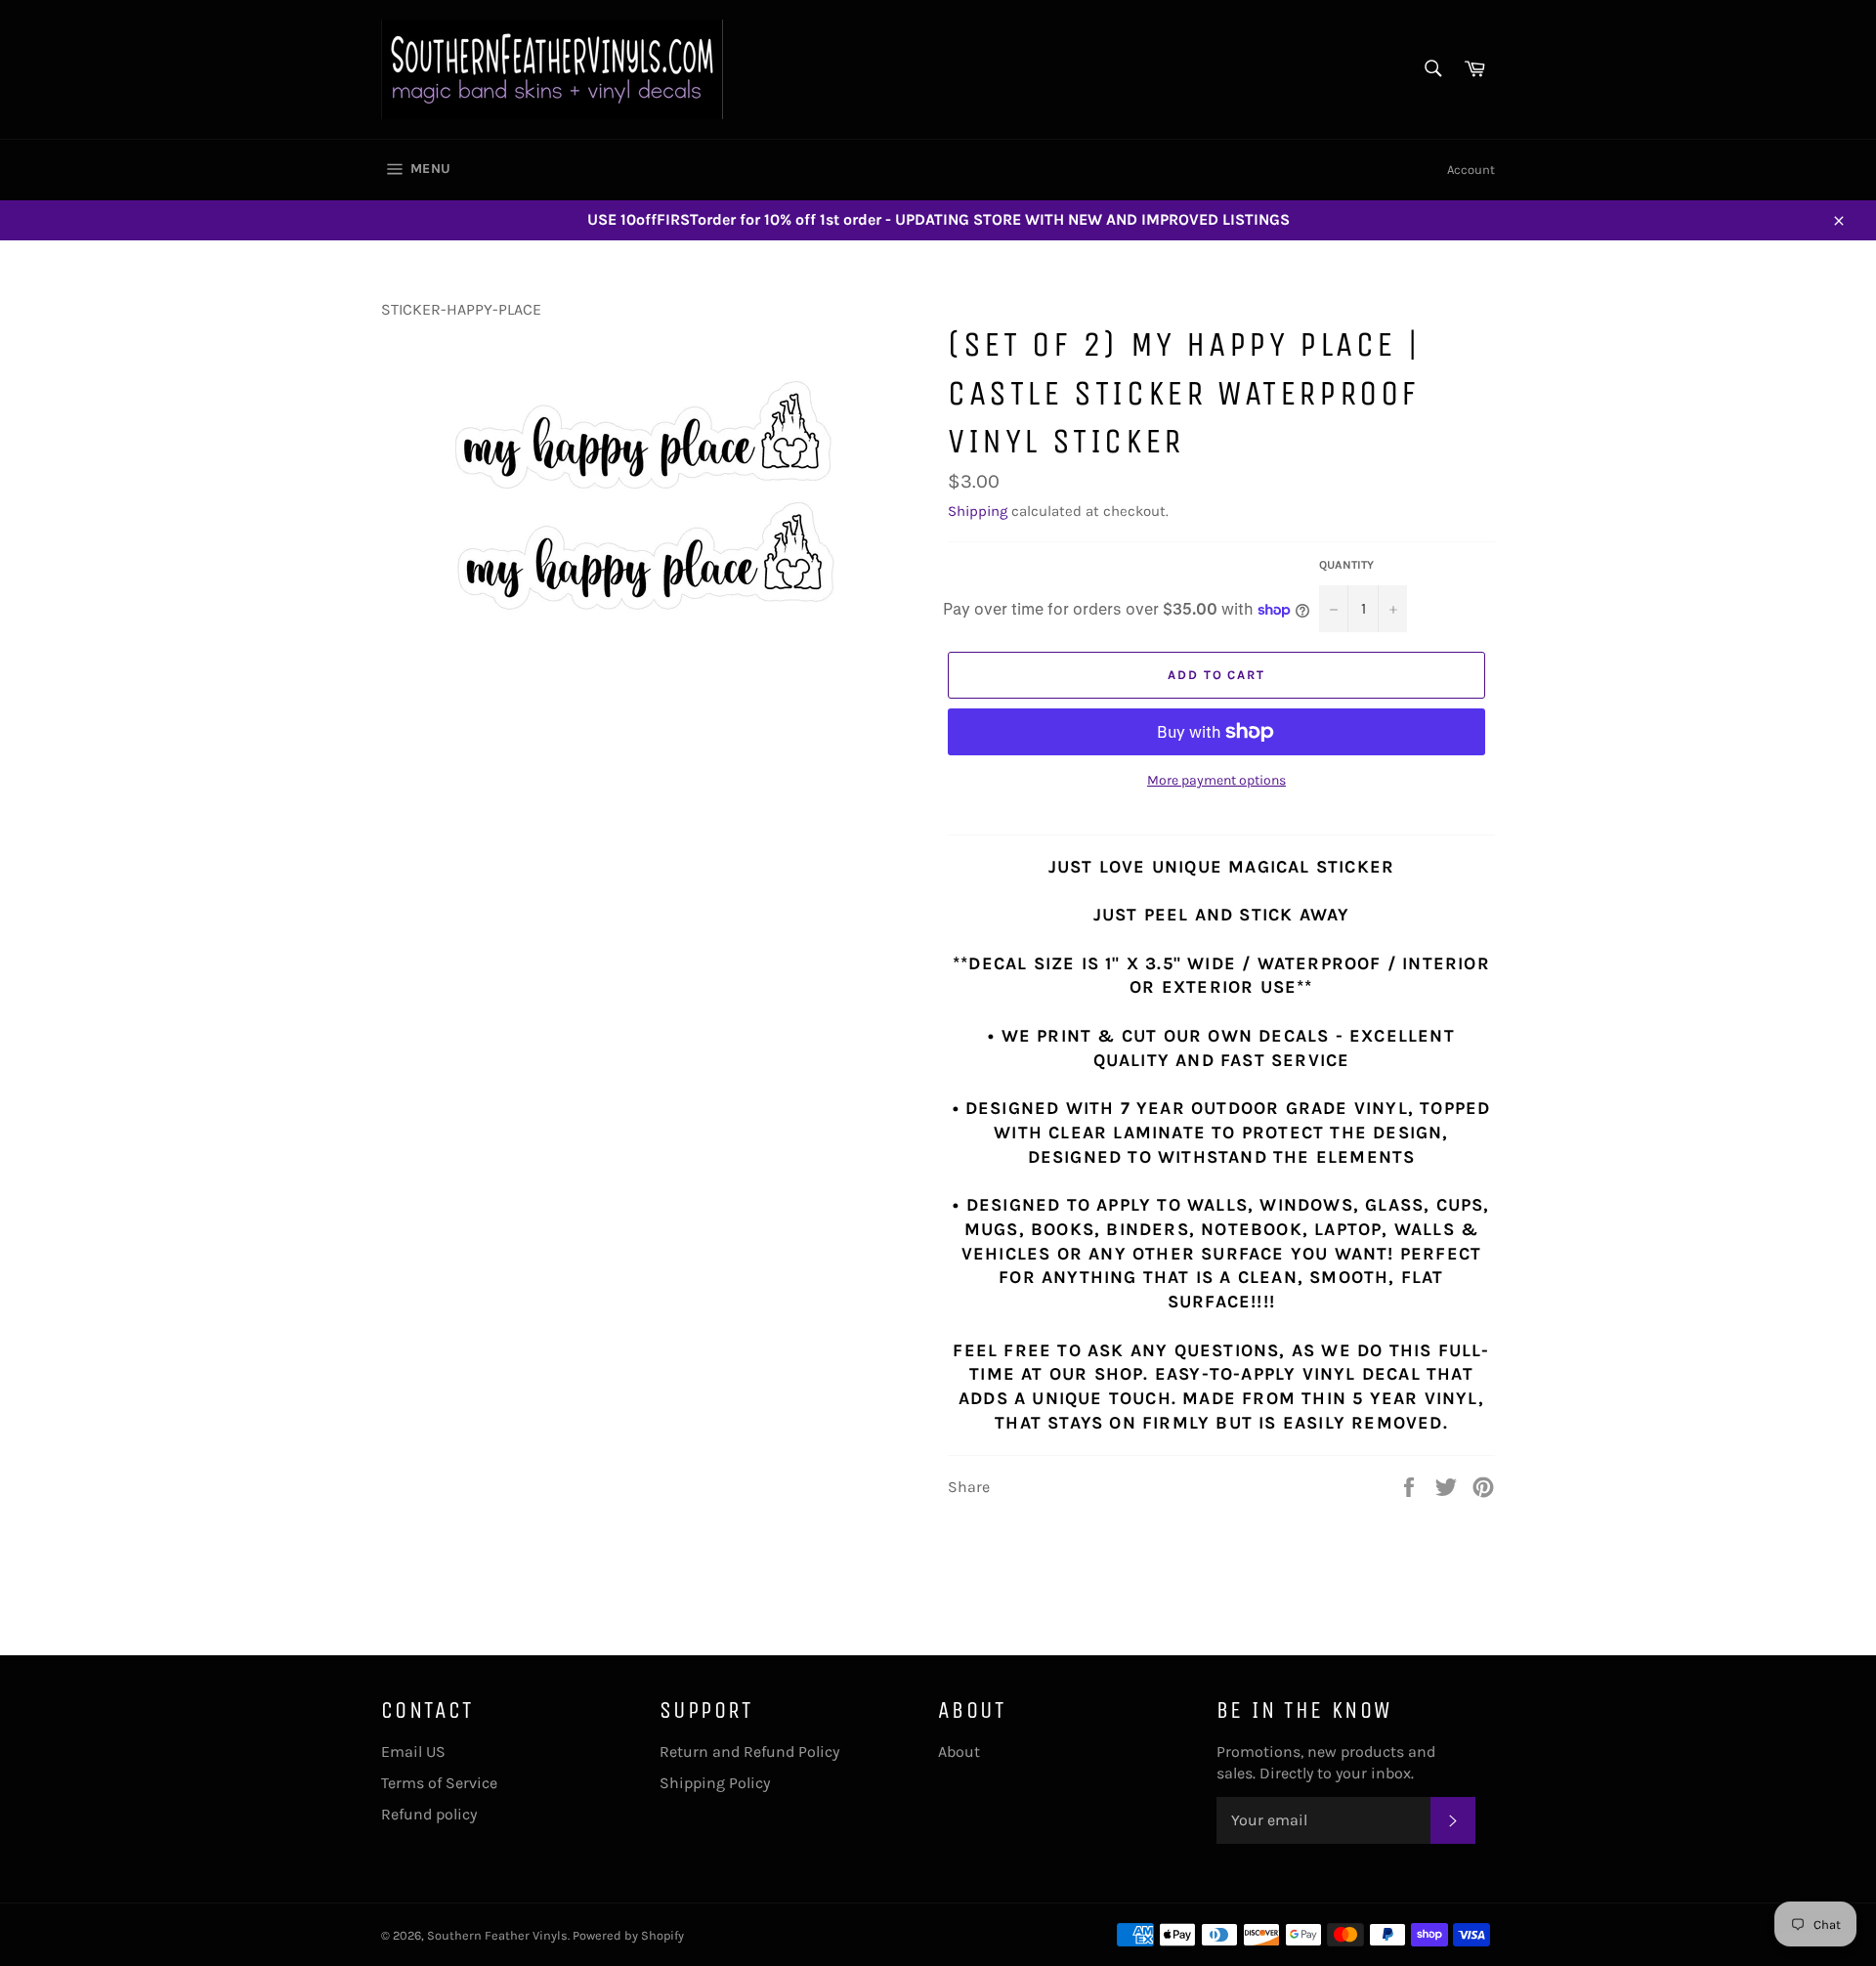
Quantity (1346, 565)
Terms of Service (439, 1783)
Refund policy (429, 1814)
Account (1471, 170)
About (959, 1752)
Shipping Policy (715, 1783)
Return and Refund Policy (749, 1752)
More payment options (1216, 780)
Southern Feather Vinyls (497, 1935)
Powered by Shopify (628, 1935)
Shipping (978, 511)
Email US (413, 1752)
